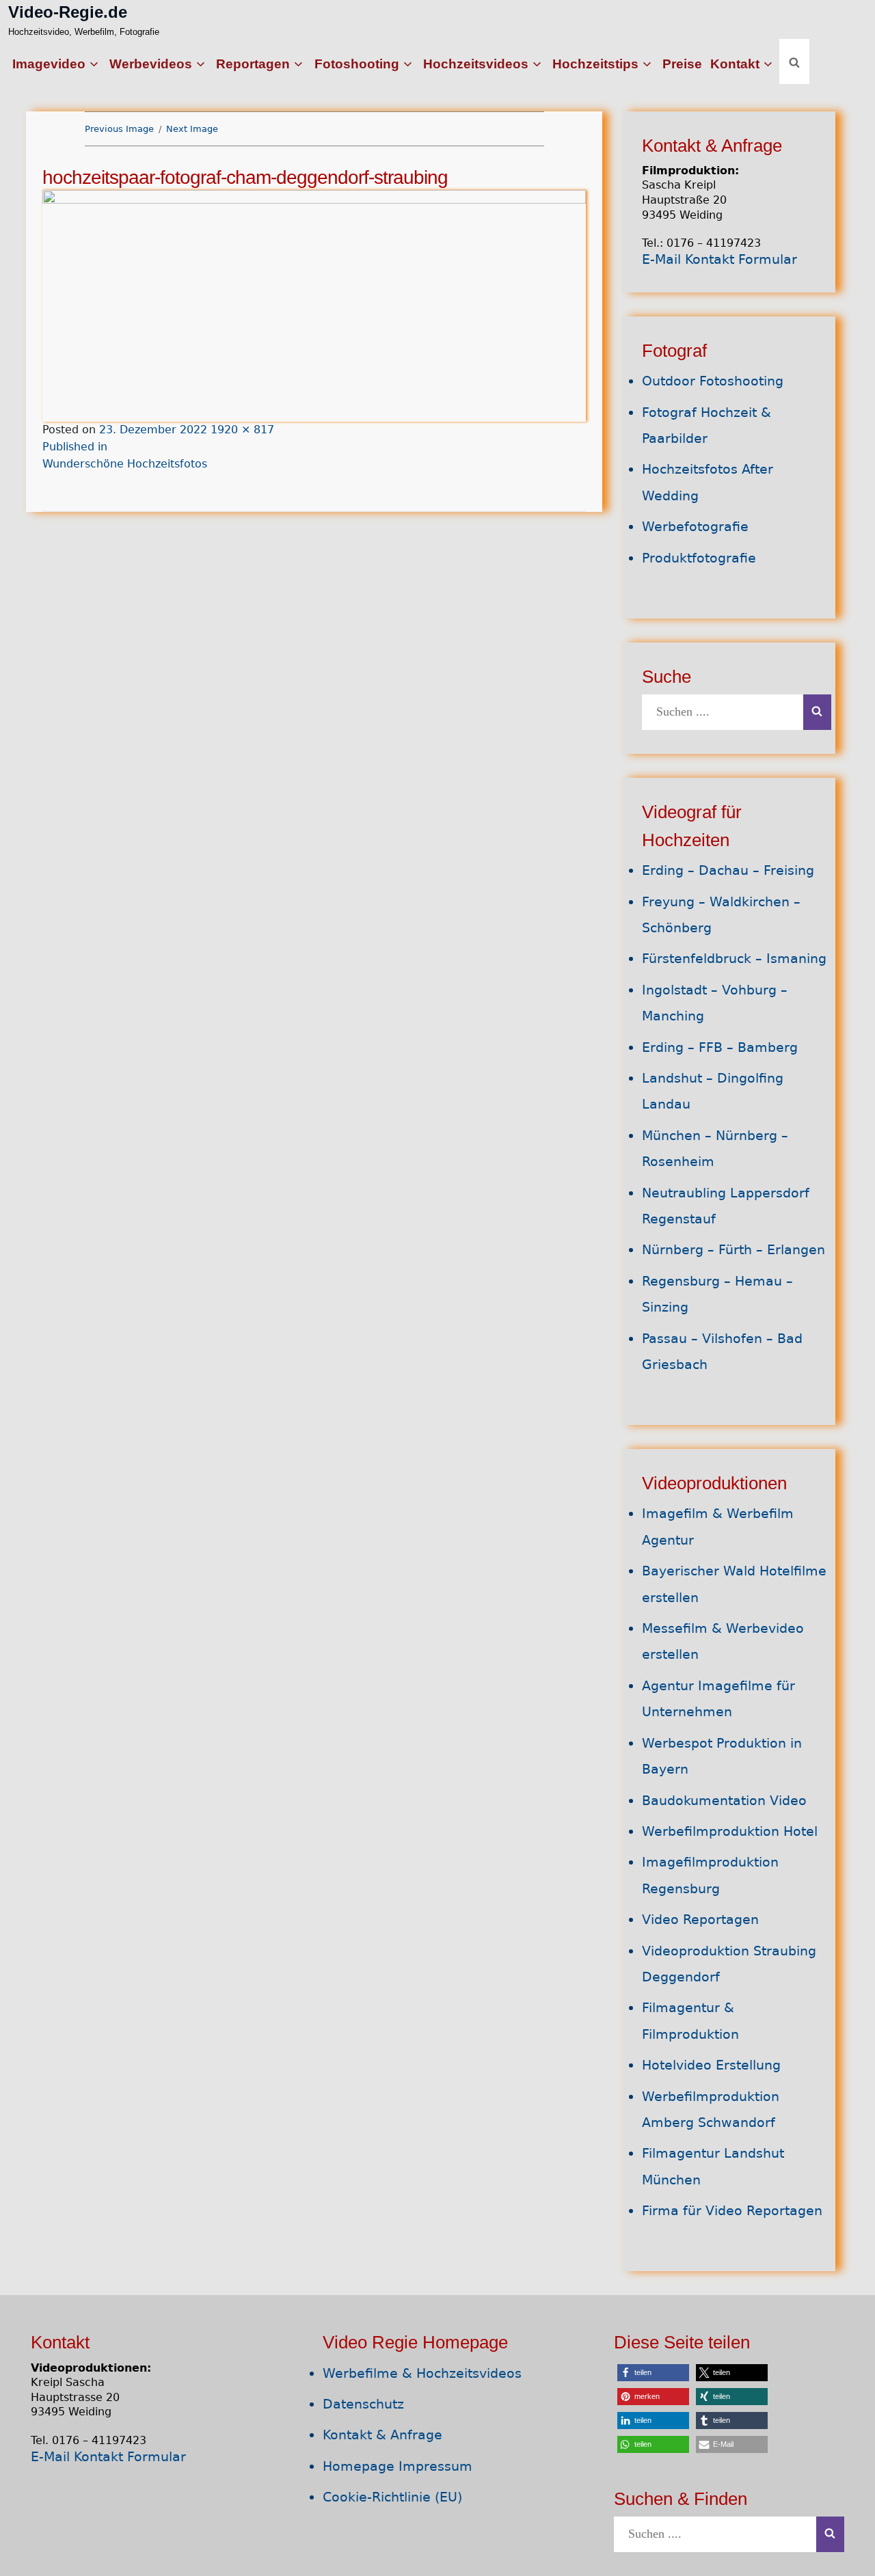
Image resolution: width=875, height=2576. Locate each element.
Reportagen (253, 64)
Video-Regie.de (68, 12)
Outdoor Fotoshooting (713, 381)
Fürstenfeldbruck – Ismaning (734, 959)
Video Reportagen (700, 1920)
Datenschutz (363, 2404)
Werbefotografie (695, 527)
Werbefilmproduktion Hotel (730, 1831)
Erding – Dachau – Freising (728, 870)
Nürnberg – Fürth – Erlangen (733, 1250)
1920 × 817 (242, 430)
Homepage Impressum (398, 2466)
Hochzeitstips (595, 64)
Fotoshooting (357, 64)
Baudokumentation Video (724, 1801)
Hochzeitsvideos (476, 64)
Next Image (192, 129)
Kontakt (735, 64)
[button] (653, 2373)
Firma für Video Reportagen (732, 2211)
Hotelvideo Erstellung (711, 2065)
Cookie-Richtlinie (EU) (392, 2497)
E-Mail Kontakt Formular (719, 259)
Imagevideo (49, 64)
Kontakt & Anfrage (382, 2435)
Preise (682, 64)
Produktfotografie (699, 558)
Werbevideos (151, 64)
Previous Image (119, 129)
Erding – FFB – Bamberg (720, 1047)
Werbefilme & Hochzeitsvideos (422, 2373)
